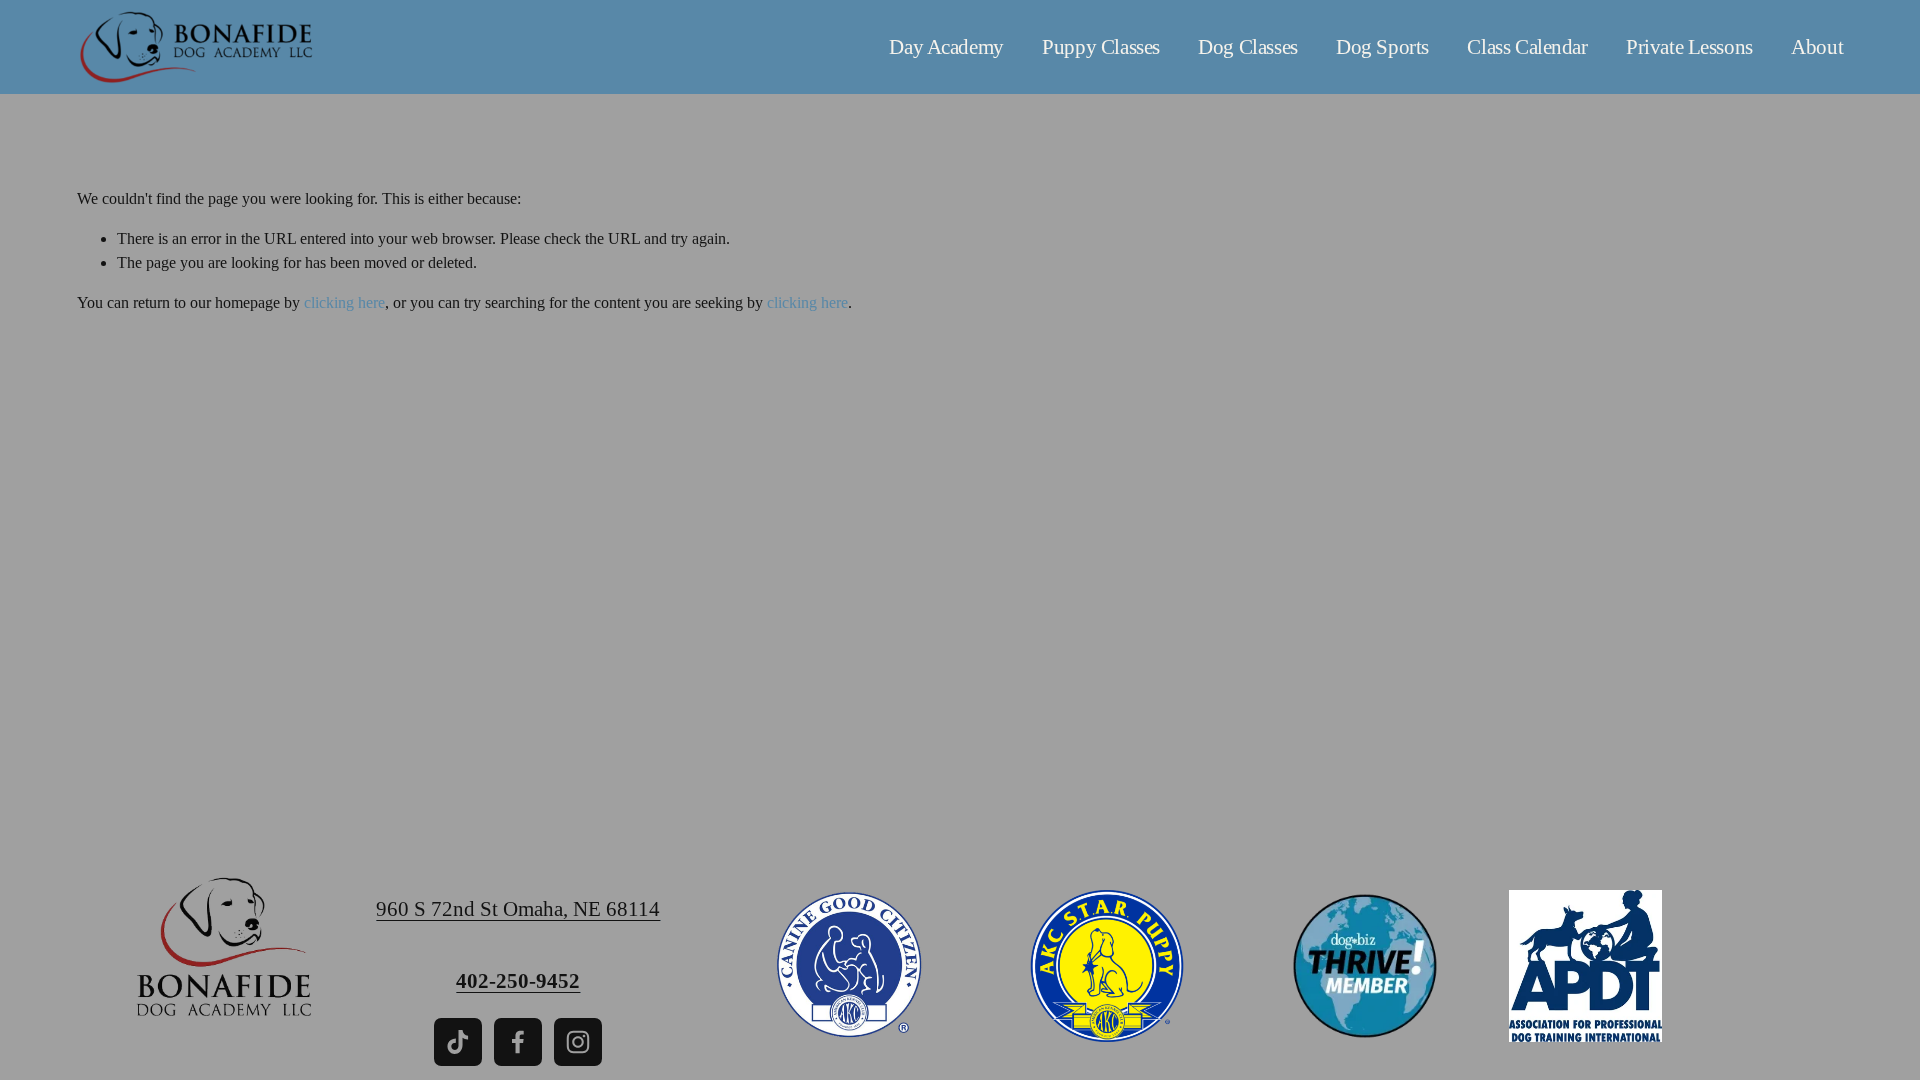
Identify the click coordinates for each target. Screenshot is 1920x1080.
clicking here (344, 302)
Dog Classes (1247, 47)
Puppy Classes (1101, 47)
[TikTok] (458, 1042)
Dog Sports (1382, 47)
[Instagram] (578, 1042)
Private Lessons (1689, 47)
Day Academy (946, 47)
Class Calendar (1527, 47)
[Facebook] (518, 1042)
